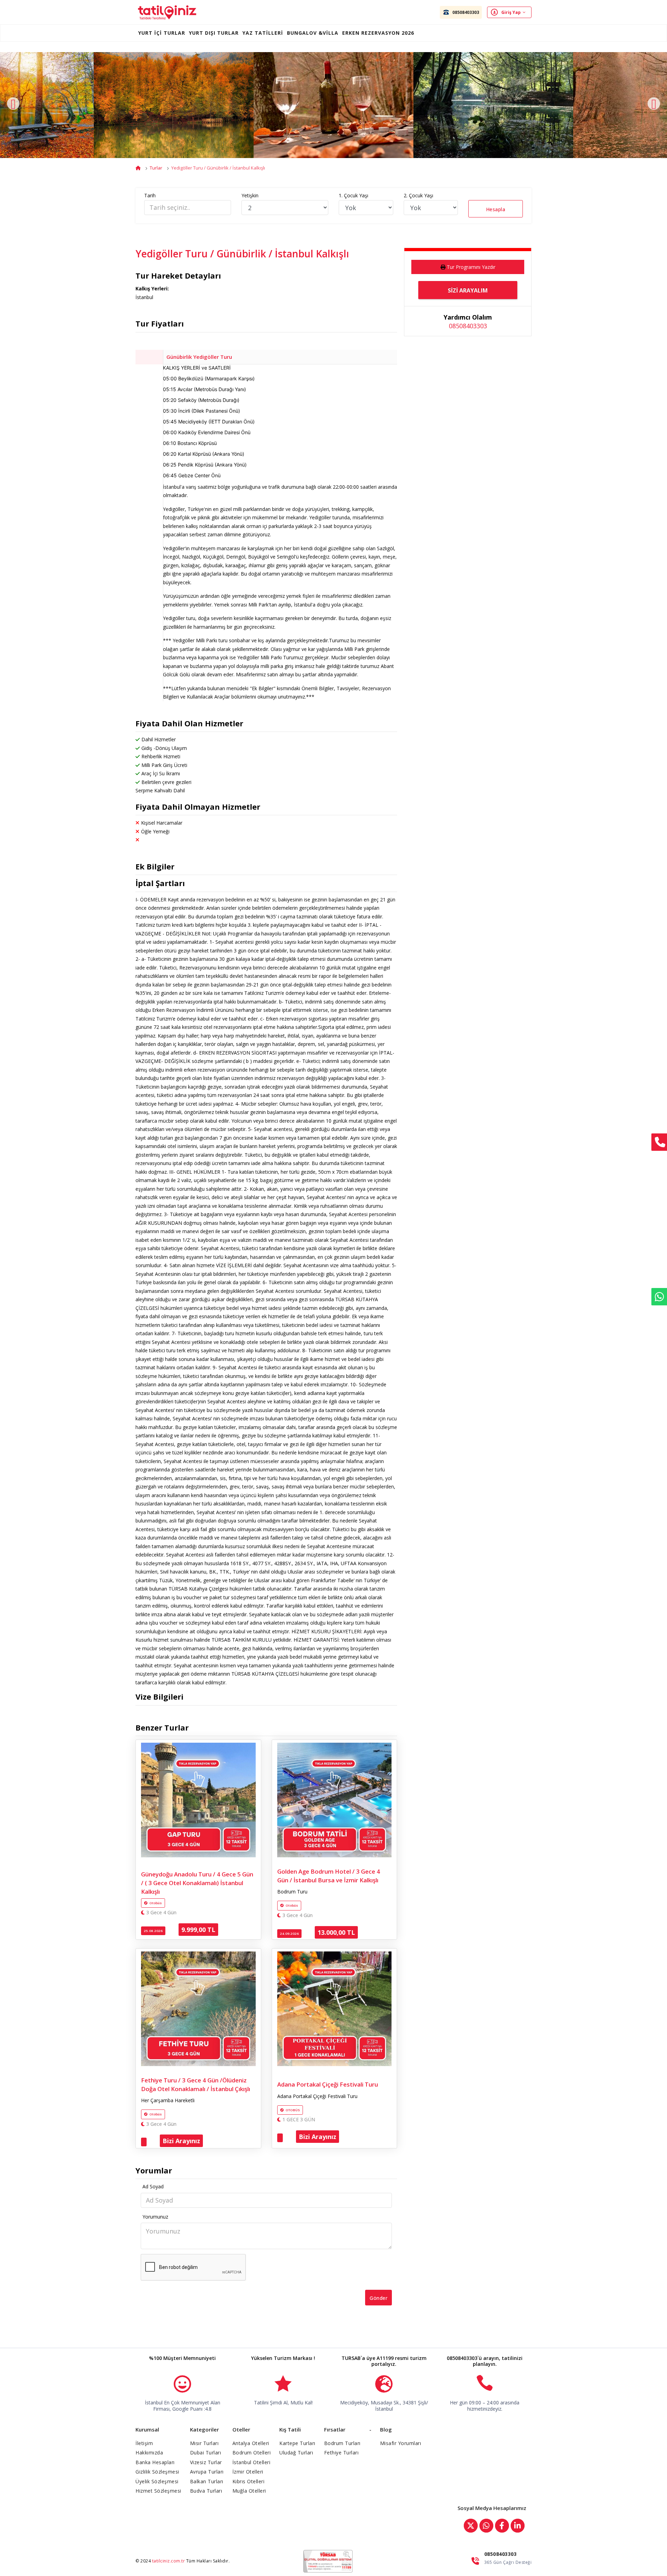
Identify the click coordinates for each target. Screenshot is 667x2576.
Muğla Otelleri (249, 2491)
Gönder (378, 2298)
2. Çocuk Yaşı (418, 195)
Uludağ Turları (296, 2453)
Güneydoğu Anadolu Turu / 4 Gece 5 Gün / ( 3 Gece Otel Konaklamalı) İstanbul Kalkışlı (197, 1883)
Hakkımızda (149, 2453)
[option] (333, 105)
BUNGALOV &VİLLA (313, 33)
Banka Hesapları (155, 2462)
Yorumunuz (155, 2217)
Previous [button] (13, 104)
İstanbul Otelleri (252, 2462)
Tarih (150, 195)
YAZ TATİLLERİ (263, 33)
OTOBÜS (293, 2110)
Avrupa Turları (207, 2472)
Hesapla (496, 209)
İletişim (144, 2443)
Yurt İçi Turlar (162, 33)
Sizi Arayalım (468, 290)
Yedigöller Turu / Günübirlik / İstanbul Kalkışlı (218, 168)
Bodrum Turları (342, 2443)
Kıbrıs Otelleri (249, 2481)
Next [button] (654, 104)
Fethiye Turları (341, 2453)
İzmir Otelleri (248, 2472)
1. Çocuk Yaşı (353, 195)
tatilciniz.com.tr (169, 2561)
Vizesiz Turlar (206, 2462)
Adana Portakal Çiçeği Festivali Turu (328, 2084)
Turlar (156, 168)
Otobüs (156, 1903)
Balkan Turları (207, 2481)
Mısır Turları (204, 2443)
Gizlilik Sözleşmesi (157, 2472)
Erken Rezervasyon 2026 (378, 33)
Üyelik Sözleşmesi (157, 2481)
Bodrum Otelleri (252, 2453)
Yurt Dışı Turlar (214, 33)
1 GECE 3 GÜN (298, 2120)
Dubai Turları (206, 2453)
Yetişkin (250, 195)
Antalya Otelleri (251, 2443)
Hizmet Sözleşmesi (158, 2491)
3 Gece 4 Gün (161, 1913)
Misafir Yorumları (401, 2443)
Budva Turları (206, 2491)
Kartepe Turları (297, 2443)
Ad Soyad (153, 2186)
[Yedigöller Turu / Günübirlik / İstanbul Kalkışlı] (174, 105)
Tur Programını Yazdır (471, 267)
